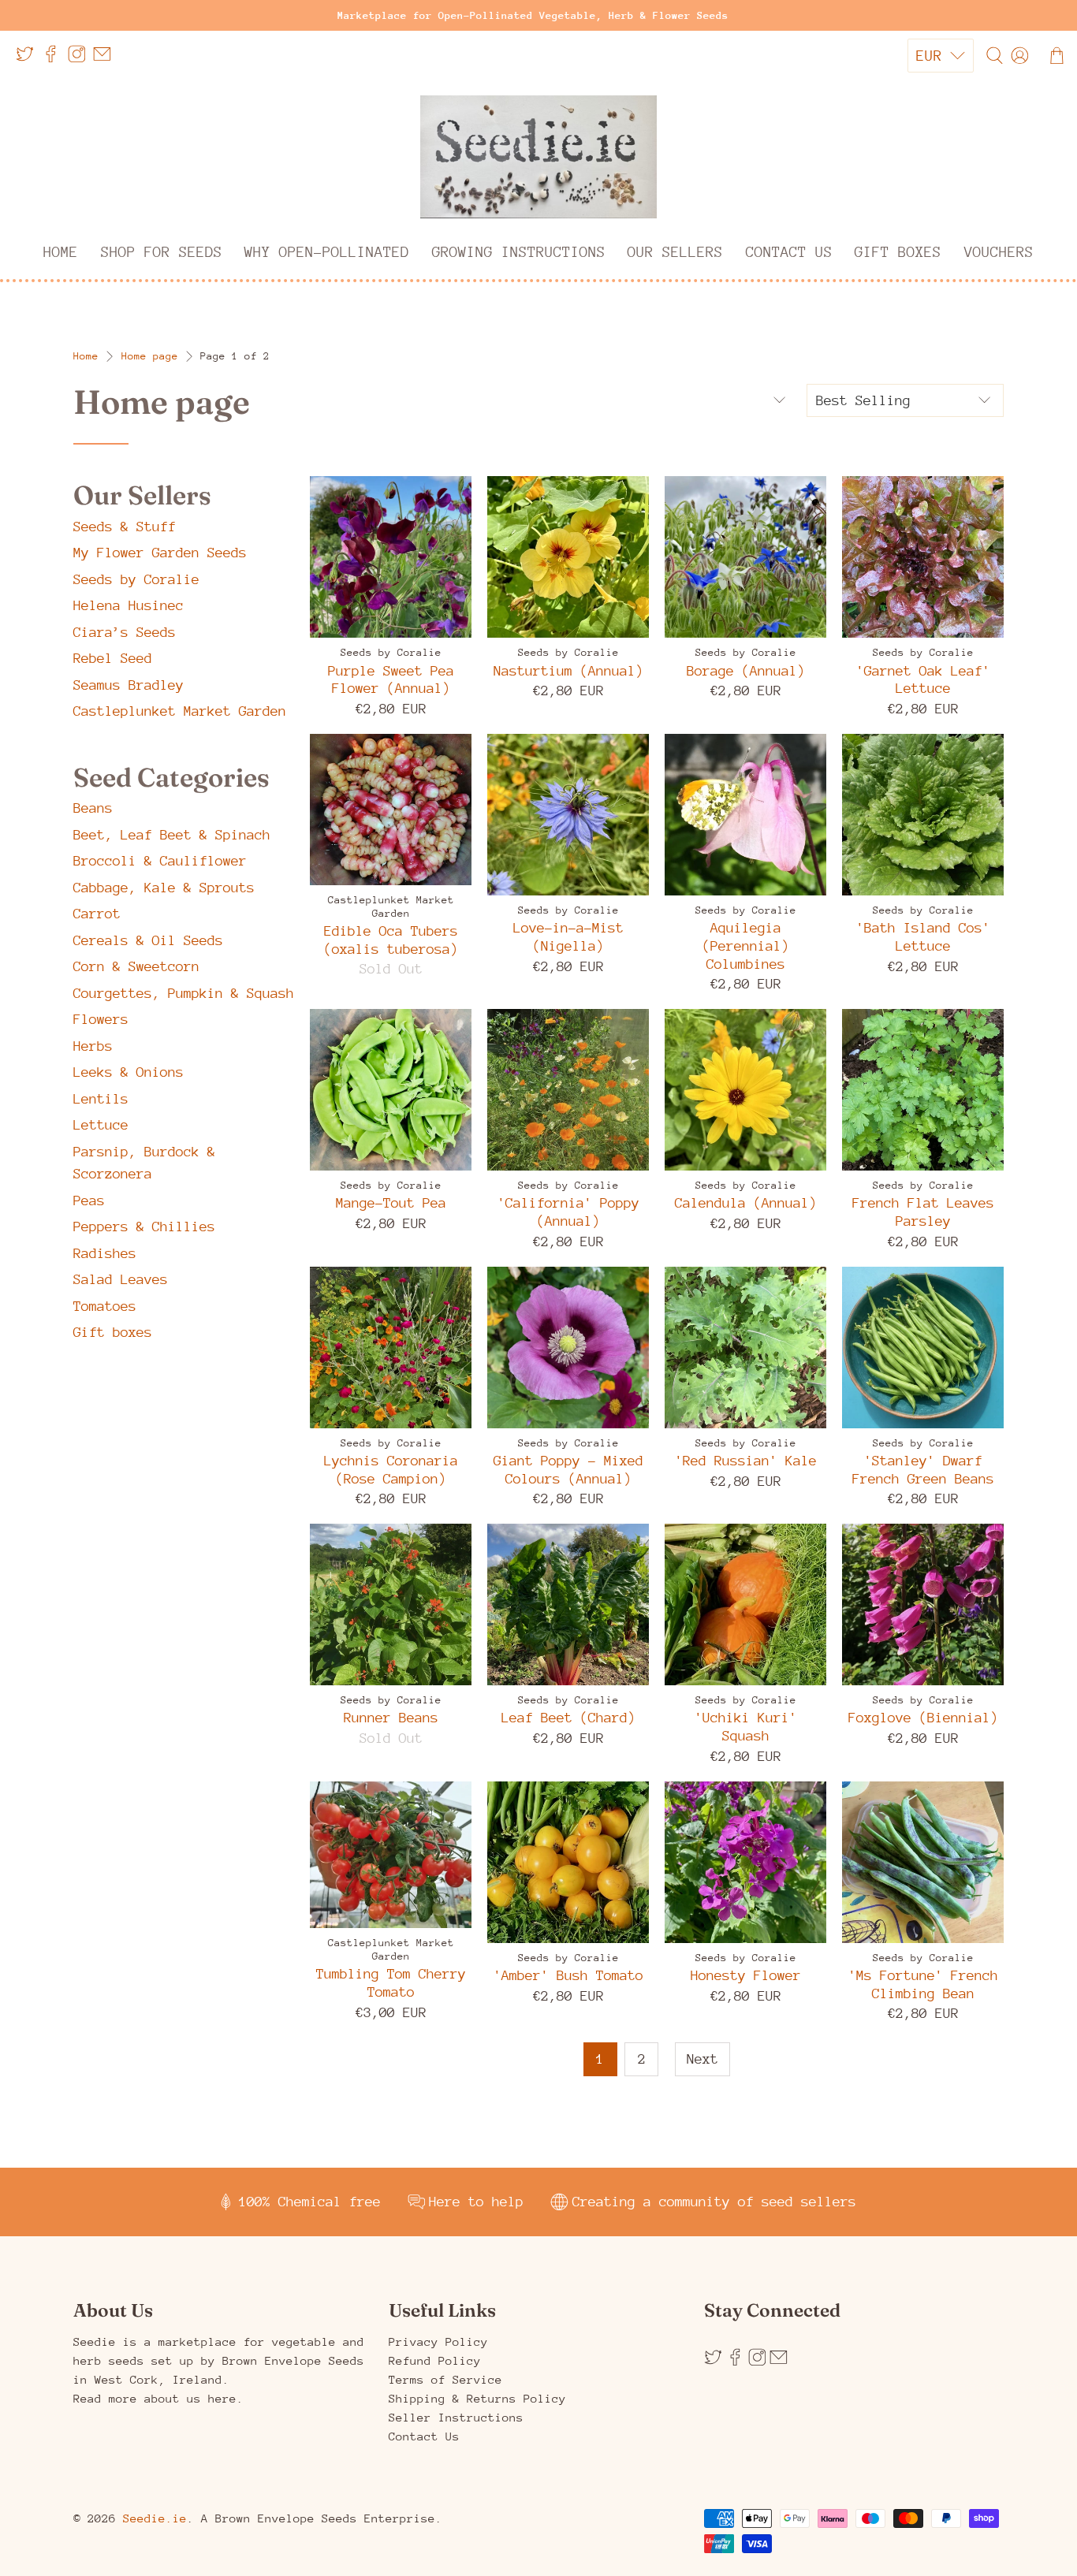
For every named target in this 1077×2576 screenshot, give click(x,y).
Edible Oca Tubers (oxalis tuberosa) (391, 940)
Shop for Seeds (162, 252)
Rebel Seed (113, 658)
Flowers (101, 1019)
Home (61, 252)
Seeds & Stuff (125, 527)
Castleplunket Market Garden (180, 711)
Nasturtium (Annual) (568, 671)
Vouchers (999, 252)
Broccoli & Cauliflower (160, 861)
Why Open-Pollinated (327, 252)
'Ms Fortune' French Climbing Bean (923, 1984)
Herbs (93, 1046)
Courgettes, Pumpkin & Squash (184, 993)
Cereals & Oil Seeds (148, 940)
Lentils (101, 1099)
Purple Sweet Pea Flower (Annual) (391, 680)
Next (702, 2059)
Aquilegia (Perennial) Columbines (746, 946)
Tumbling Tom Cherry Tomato (391, 1983)
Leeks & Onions (129, 1072)
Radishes (105, 1253)
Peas (89, 1201)
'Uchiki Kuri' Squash (746, 1727)
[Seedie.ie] (538, 157)
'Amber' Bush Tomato (568, 1975)
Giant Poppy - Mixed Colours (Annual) (568, 1470)
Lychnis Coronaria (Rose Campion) (391, 1470)
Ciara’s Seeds (125, 632)
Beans (93, 808)
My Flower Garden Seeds (160, 553)
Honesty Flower (746, 1975)
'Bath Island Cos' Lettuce (923, 937)
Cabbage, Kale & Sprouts (164, 888)
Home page (150, 356)
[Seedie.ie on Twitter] (29, 60)
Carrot (97, 914)
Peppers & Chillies (144, 1227)
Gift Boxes (898, 252)
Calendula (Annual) (746, 1203)
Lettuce (101, 1125)
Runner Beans (391, 1718)
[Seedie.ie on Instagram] (81, 60)
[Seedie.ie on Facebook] (55, 60)
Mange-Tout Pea (391, 1203)
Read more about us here (155, 2398)
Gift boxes (113, 1332)
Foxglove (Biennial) (923, 1718)
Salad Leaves (121, 1279)
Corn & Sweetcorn (136, 966)
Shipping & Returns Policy (477, 2398)
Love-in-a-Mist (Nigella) (568, 937)
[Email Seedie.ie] (106, 60)
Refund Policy (435, 2360)
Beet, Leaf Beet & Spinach (172, 835)
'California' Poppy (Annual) (568, 1212)
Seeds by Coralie (136, 579)
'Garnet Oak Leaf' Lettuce (923, 680)
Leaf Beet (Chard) (568, 1718)
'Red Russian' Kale (746, 1461)
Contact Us (789, 252)
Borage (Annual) (746, 671)
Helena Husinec (129, 605)
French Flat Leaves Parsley (923, 1212)
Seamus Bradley (129, 685)
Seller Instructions (456, 2417)
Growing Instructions (519, 252)
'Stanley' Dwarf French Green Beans (923, 1470)
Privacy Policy (438, 2341)
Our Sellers (675, 252)
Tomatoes (105, 1306)
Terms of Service (445, 2379)
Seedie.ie (155, 2518)
